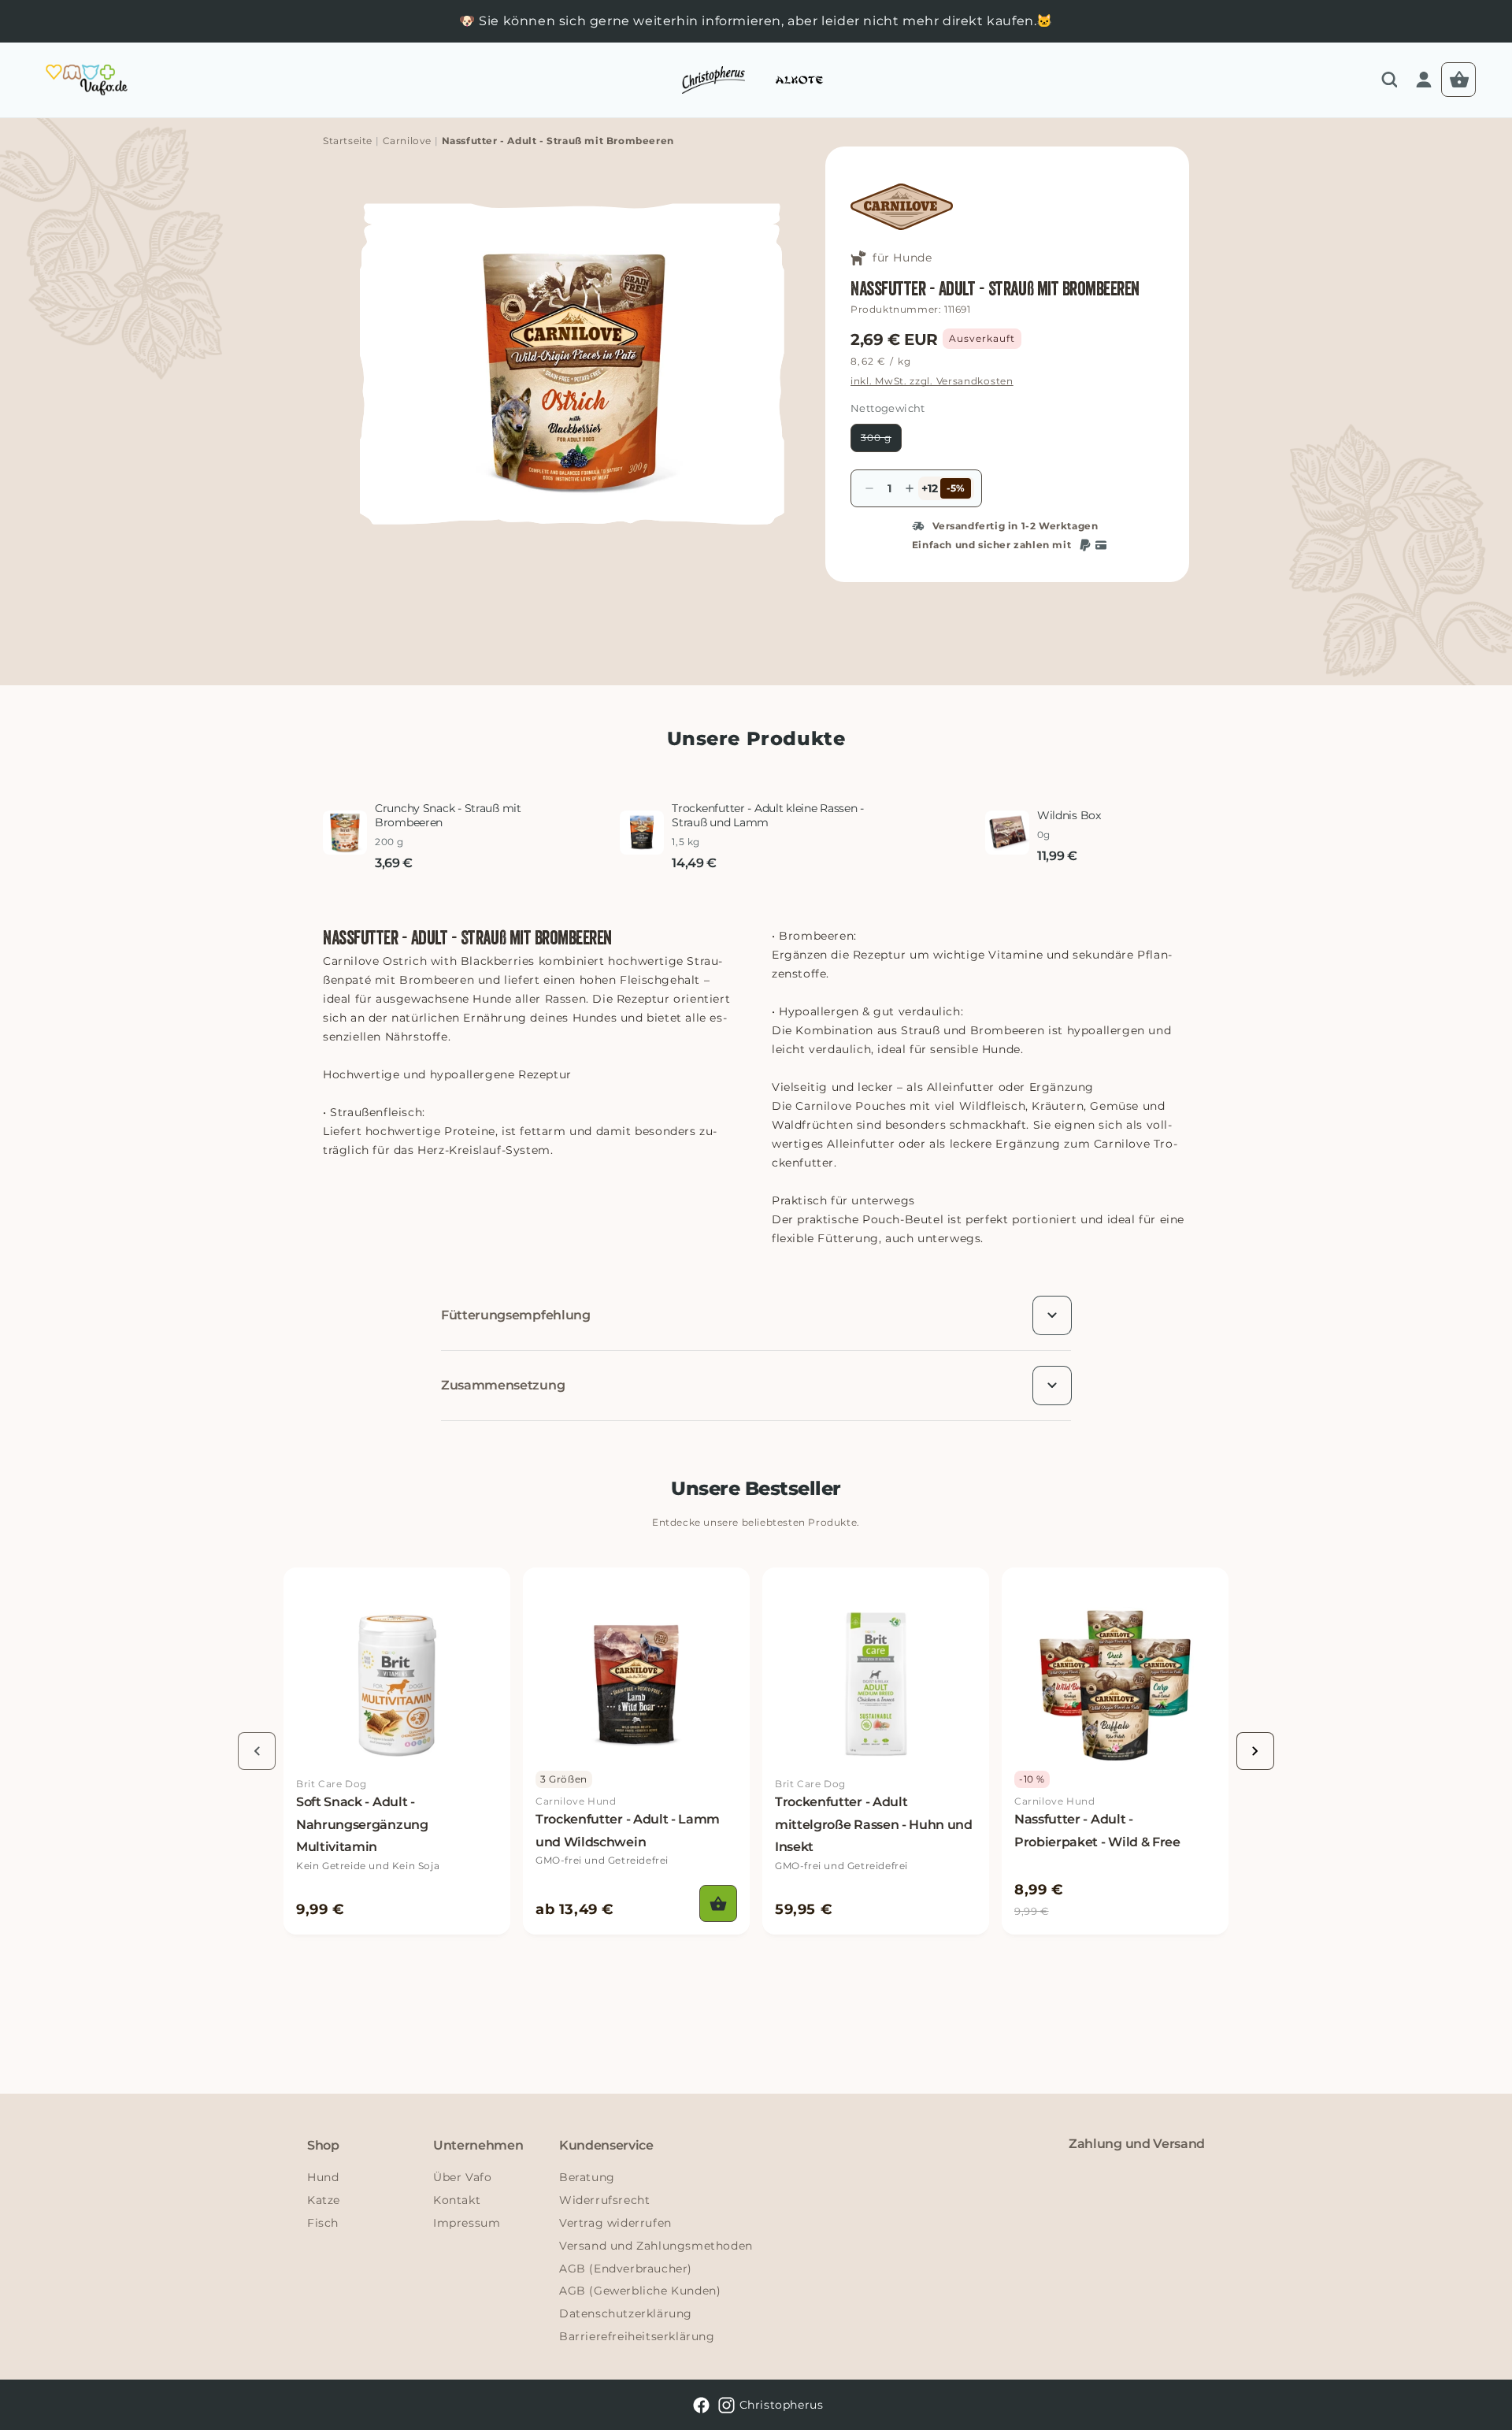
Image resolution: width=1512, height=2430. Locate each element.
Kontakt (457, 2200)
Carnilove (407, 141)
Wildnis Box (1069, 815)
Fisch (323, 2223)
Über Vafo (462, 2177)
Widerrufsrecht (604, 2200)
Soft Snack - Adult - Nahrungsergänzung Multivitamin (362, 1825)
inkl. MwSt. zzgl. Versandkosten (932, 381)
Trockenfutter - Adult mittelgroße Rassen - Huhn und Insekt (874, 1825)
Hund (323, 2177)
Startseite (348, 141)
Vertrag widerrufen (615, 2223)
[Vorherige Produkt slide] (257, 1751)
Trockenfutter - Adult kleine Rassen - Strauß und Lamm (768, 815)
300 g (881, 441)
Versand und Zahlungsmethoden (656, 2246)
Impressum (467, 2223)
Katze (324, 2200)
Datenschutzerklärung (626, 2313)
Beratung (587, 2177)
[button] (1389, 80)
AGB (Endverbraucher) (626, 2269)
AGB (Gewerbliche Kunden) (640, 2291)
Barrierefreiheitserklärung (637, 2336)
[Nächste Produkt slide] (1255, 1751)
